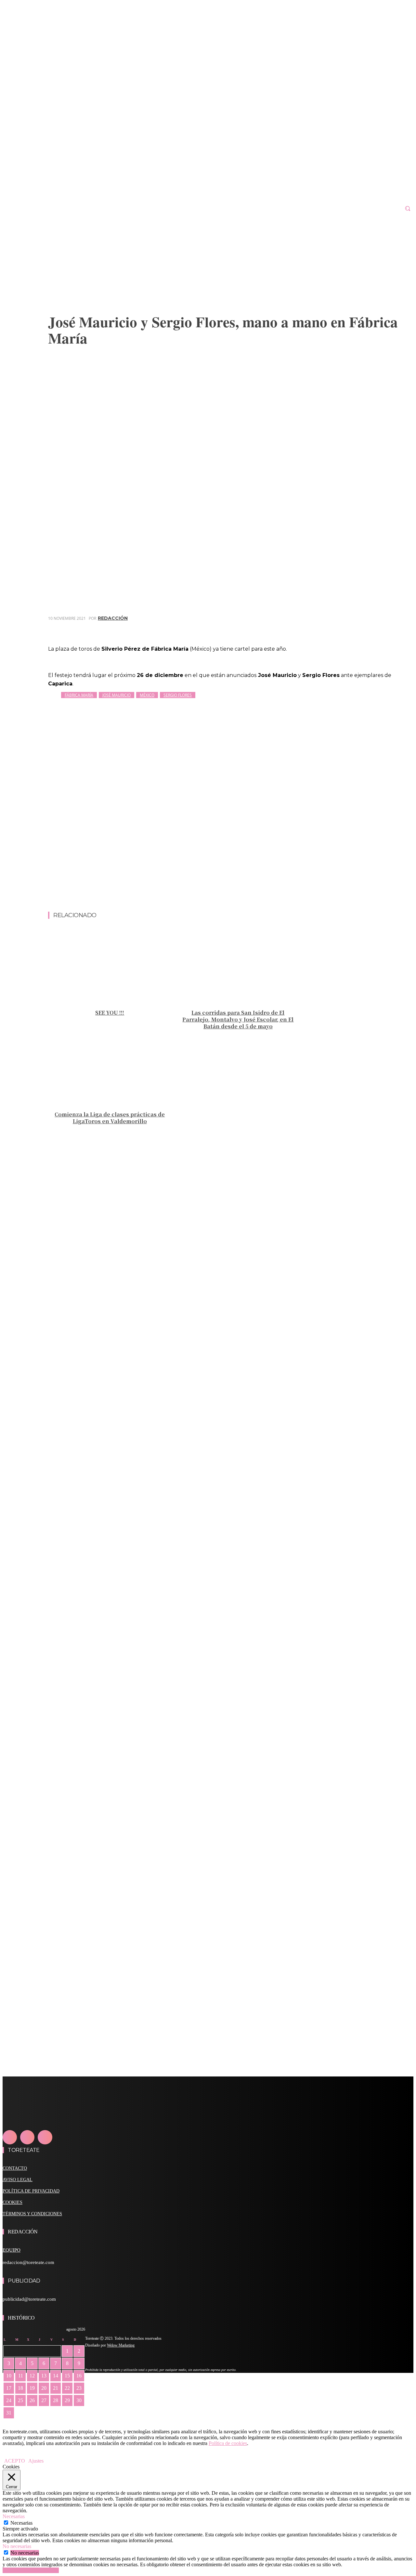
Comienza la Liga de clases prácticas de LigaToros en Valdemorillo (110, 1118)
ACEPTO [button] (15, 2461)
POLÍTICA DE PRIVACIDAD (31, 2191)
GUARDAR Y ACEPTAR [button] (31, 2570)
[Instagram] (27, 2137)
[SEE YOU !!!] (110, 967)
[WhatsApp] (379, 628)
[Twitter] (332, 628)
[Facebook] (308, 628)
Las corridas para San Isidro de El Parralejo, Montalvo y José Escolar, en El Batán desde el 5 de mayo (238, 1019)
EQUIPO (12, 2250)
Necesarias (21, 2523)
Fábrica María (79, 695)
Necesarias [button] (14, 2516)
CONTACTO (15, 2168)
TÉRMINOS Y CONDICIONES (32, 2214)
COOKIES (13, 2202)
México (147, 695)
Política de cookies (228, 2443)
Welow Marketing (121, 2345)
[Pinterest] (355, 628)
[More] (402, 628)
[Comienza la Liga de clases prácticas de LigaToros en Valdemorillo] (110, 1069)
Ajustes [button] (36, 2461)
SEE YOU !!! (110, 1013)
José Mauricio (117, 695)
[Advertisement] (231, 895)
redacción (113, 618)
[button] (408, 208)
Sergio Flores (178, 695)
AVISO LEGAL (18, 2180)
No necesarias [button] (17, 2546)
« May (9, 2422)
